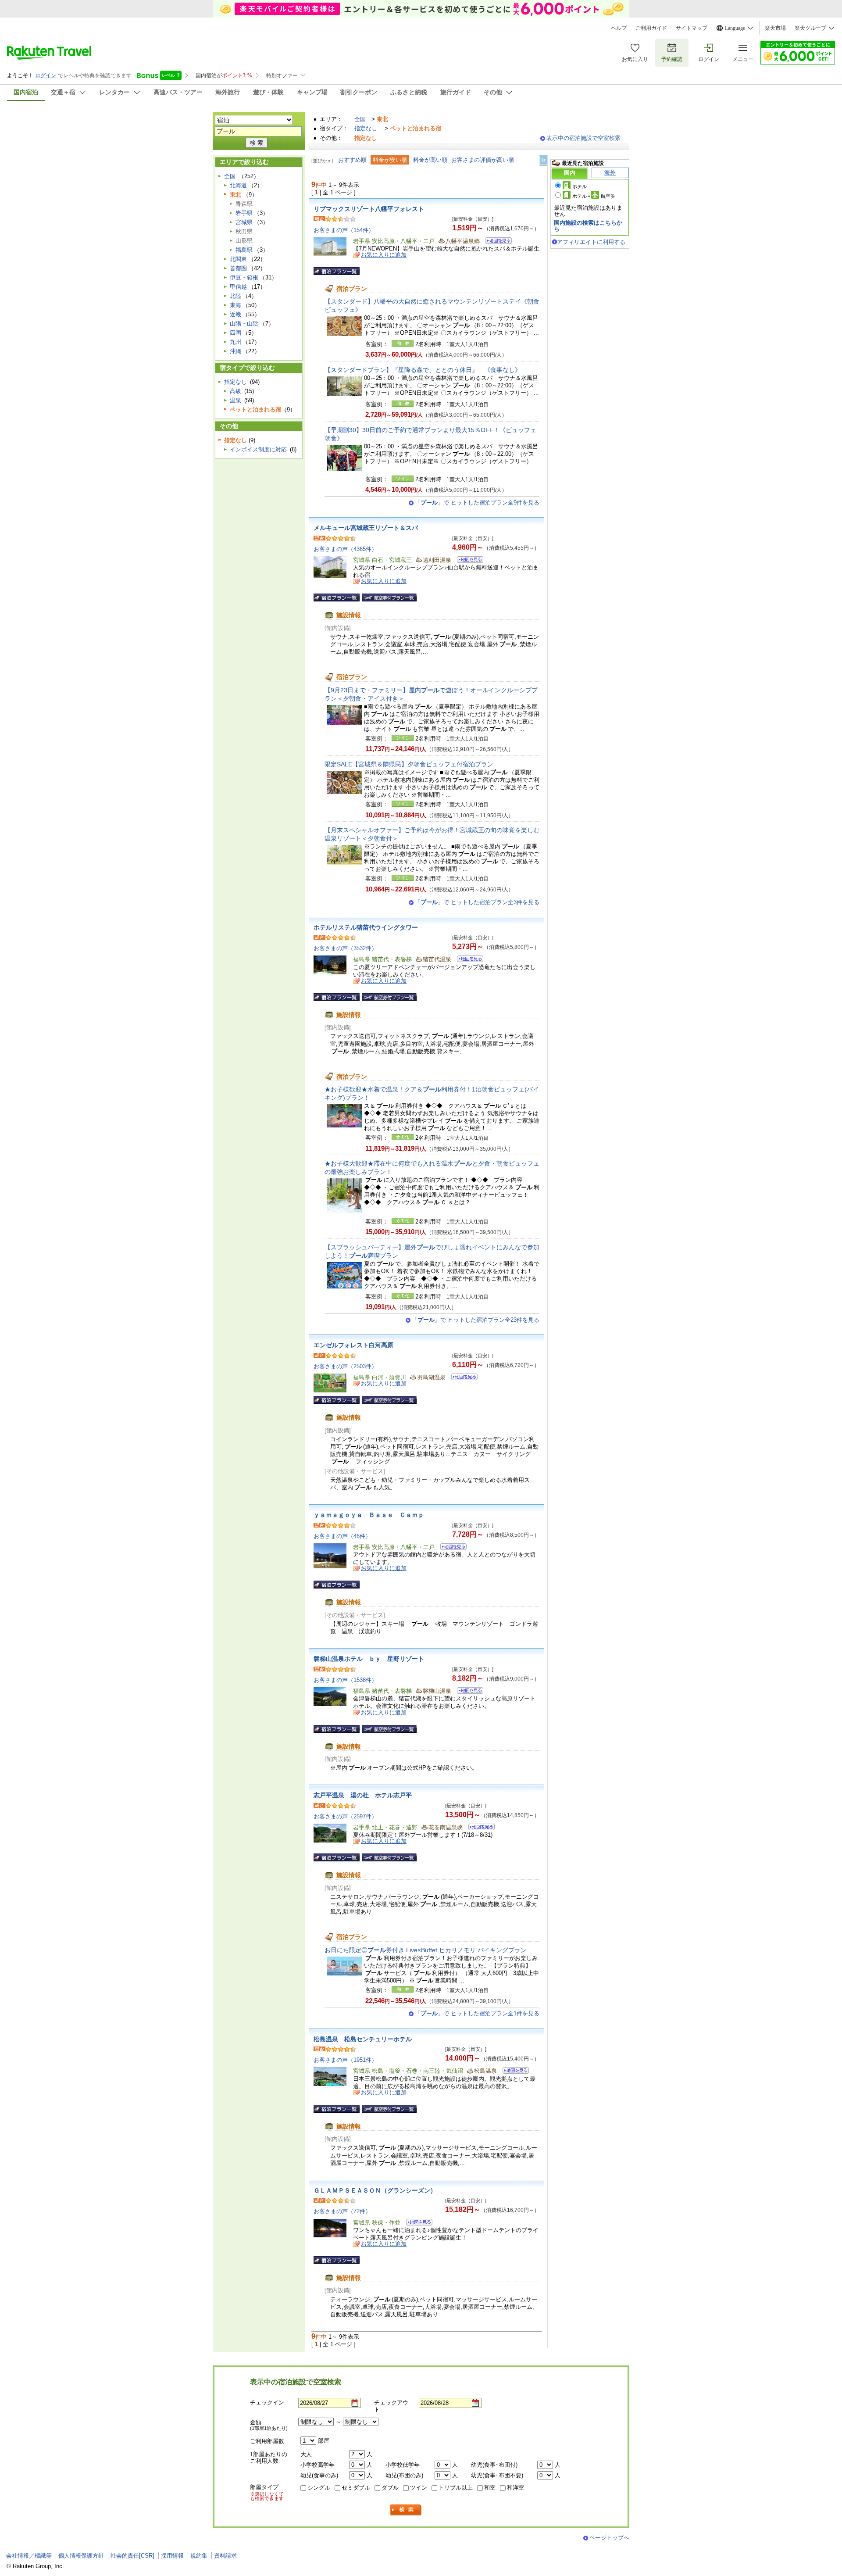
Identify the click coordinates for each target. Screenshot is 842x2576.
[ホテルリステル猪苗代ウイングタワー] (467, 960)
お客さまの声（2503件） (345, 1366)
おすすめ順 (352, 160)
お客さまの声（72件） (342, 2211)
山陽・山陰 (244, 324)
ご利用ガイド (651, 28)
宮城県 (244, 222)
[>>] (544, 160)
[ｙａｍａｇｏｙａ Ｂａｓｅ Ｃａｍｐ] (451, 1548)
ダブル (390, 2488)
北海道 (238, 185)
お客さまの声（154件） (344, 230)
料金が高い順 (430, 160)
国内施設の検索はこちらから (588, 226)
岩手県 (244, 213)
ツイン (419, 2488)
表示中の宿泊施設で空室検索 (583, 138)
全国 (360, 119)
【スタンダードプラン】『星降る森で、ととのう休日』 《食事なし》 (423, 370)
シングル (319, 2488)
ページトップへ (609, 2538)
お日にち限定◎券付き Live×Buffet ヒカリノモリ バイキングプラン (426, 1950)
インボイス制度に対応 (258, 449)
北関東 (238, 259)
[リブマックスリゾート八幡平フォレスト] (496, 242)
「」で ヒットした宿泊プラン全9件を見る (477, 503)
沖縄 (235, 351)
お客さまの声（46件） (342, 1536)
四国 (235, 333)
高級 (235, 391)
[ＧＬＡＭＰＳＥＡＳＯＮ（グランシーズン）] (416, 2224)
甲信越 (238, 287)
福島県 (244, 250)
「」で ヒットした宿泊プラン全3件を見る (477, 902)
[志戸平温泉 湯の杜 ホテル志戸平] (479, 1828)
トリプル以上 (456, 2488)
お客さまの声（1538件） (345, 1680)
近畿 (235, 314)
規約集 (199, 2556)
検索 (406, 2510)
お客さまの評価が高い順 (483, 160)
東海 (235, 305)
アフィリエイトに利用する (591, 242)
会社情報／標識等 (29, 2556)
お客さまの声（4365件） (345, 549)
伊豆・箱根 (244, 277)
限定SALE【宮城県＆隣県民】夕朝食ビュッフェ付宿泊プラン (409, 764)
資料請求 (225, 2556)
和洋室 (516, 2488)
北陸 (235, 296)
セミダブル (356, 2488)
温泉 (235, 400)
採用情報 (172, 2556)
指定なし (366, 128)
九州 (235, 342)
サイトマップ (692, 28)
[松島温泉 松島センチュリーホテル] (513, 2072)
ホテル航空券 (594, 196)
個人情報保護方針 (81, 2556)
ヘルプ (619, 28)
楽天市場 (775, 28)
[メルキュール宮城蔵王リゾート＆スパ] (467, 561)
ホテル (580, 186)
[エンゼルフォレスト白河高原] (462, 1378)
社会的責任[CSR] (132, 2556)
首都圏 (238, 268)
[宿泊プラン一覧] (337, 271)
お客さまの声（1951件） (345, 2060)
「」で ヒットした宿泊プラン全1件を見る (477, 2013)
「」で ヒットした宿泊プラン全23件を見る (476, 1320)
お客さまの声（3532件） (345, 948)
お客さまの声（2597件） (345, 1816)
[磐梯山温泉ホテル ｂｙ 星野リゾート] (467, 1692)
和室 (490, 2488)
